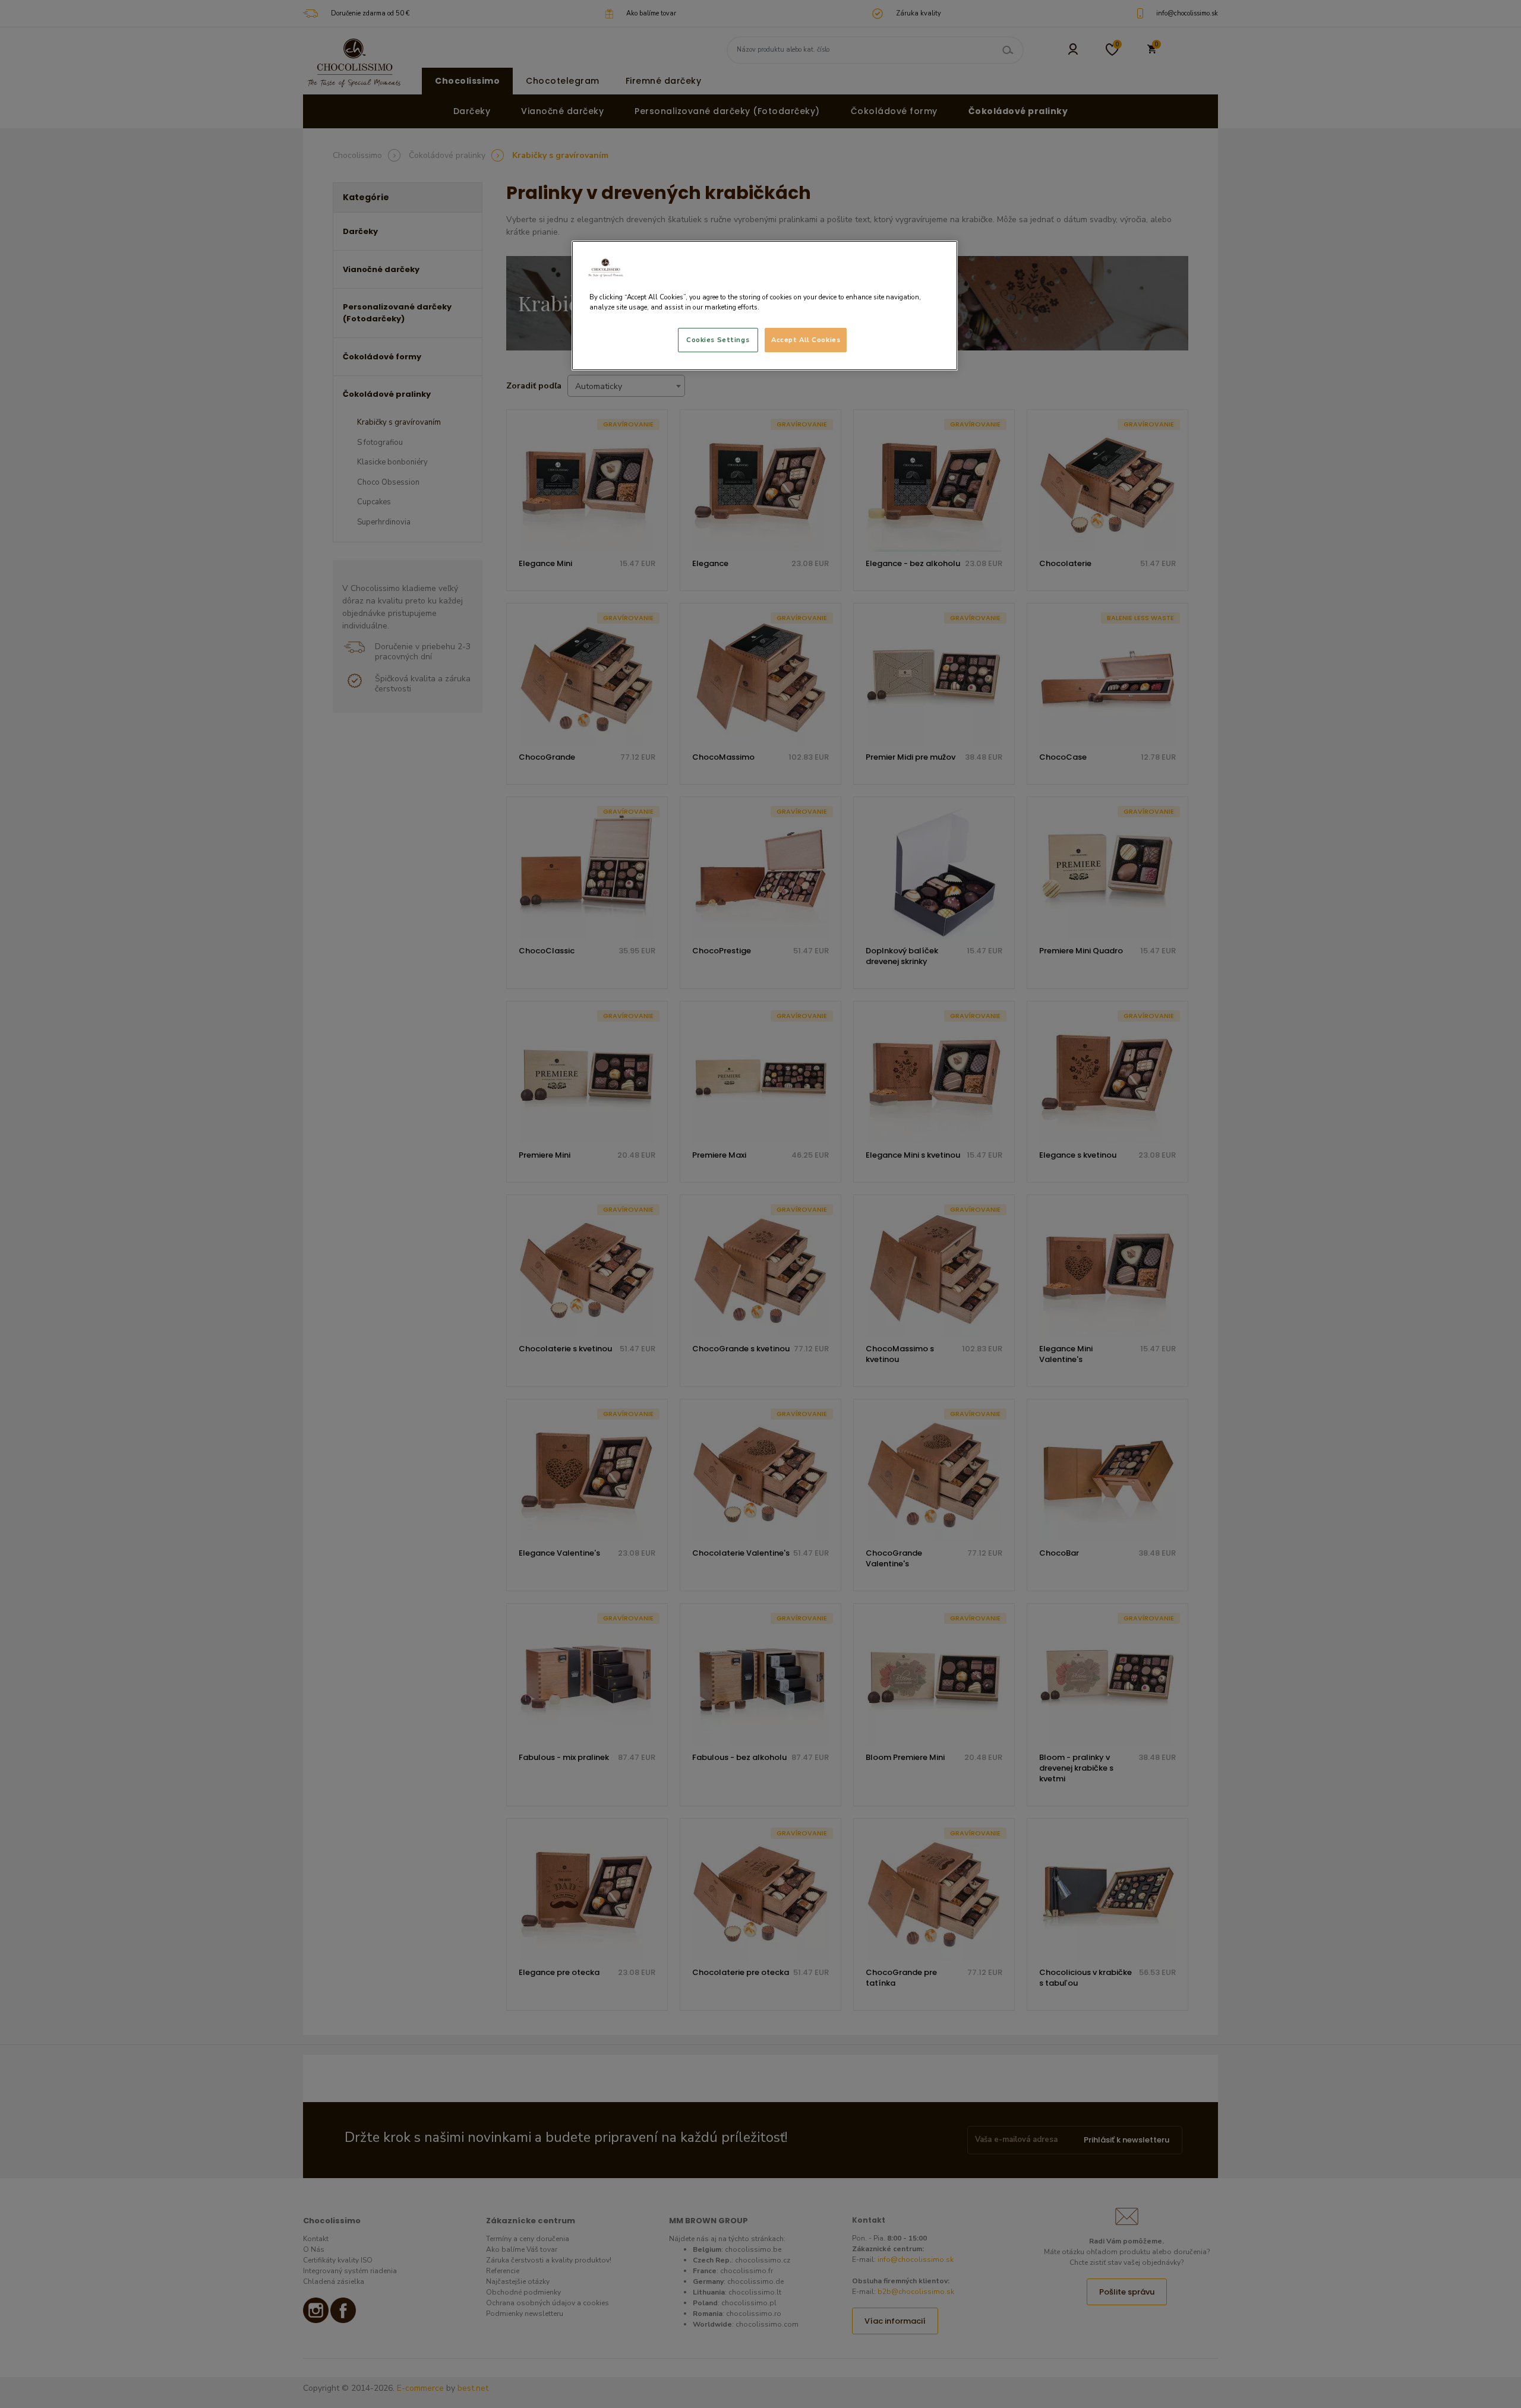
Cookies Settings (718, 340)
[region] (765, 306)
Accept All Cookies (806, 340)
